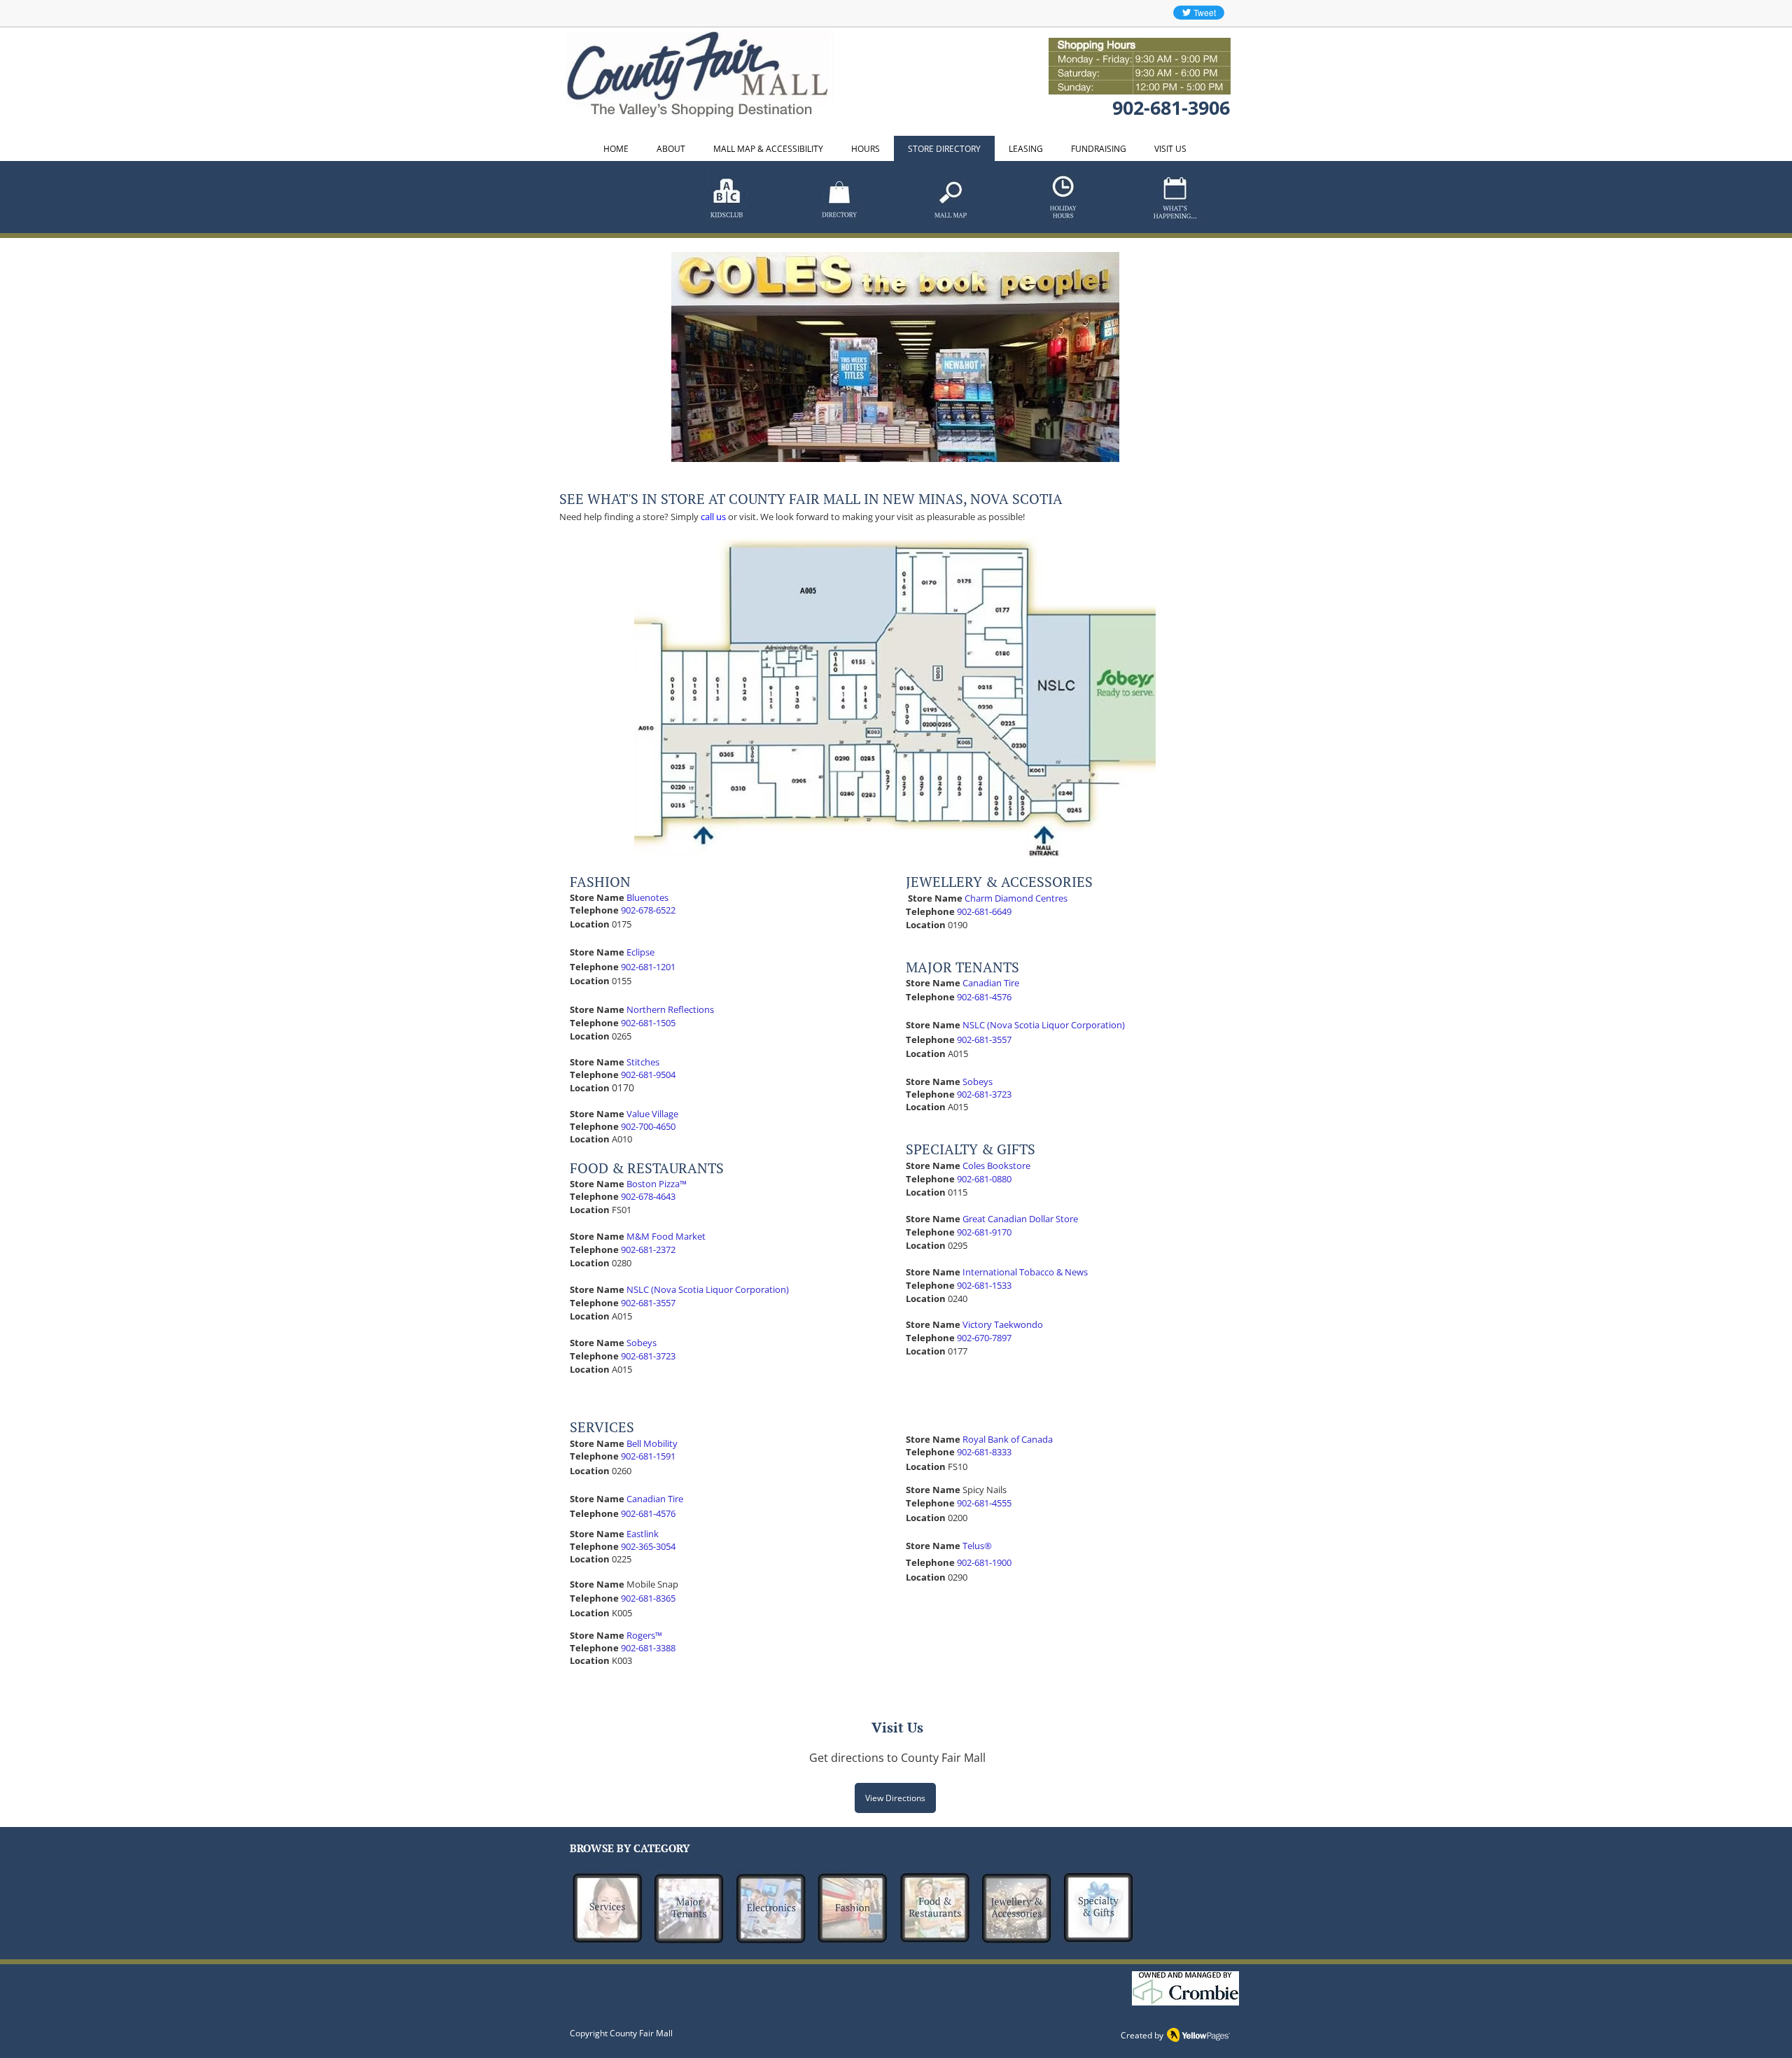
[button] (895, 357)
